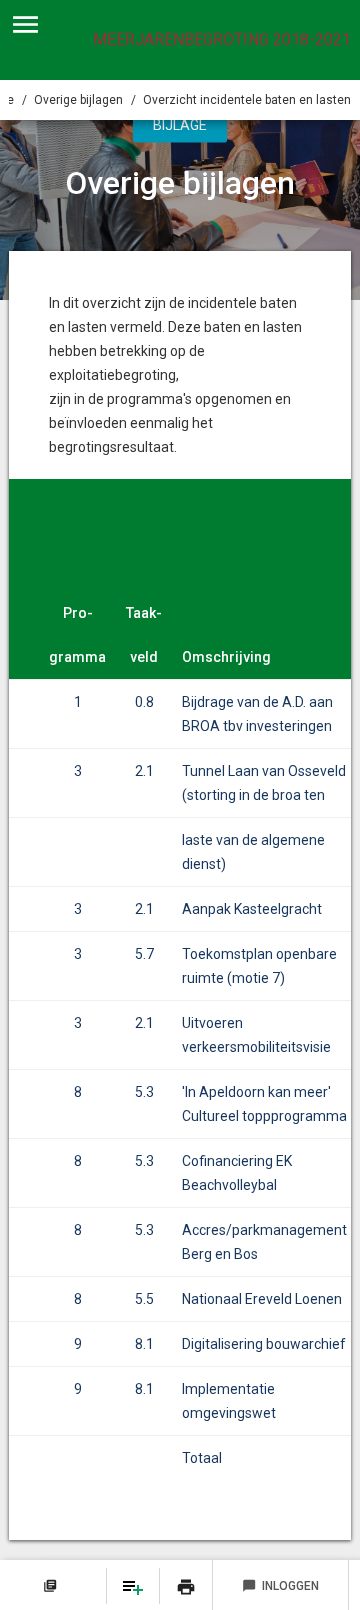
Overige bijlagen (78, 100)
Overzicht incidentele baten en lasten (247, 100)
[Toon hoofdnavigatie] (25, 25)
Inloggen (280, 1586)
